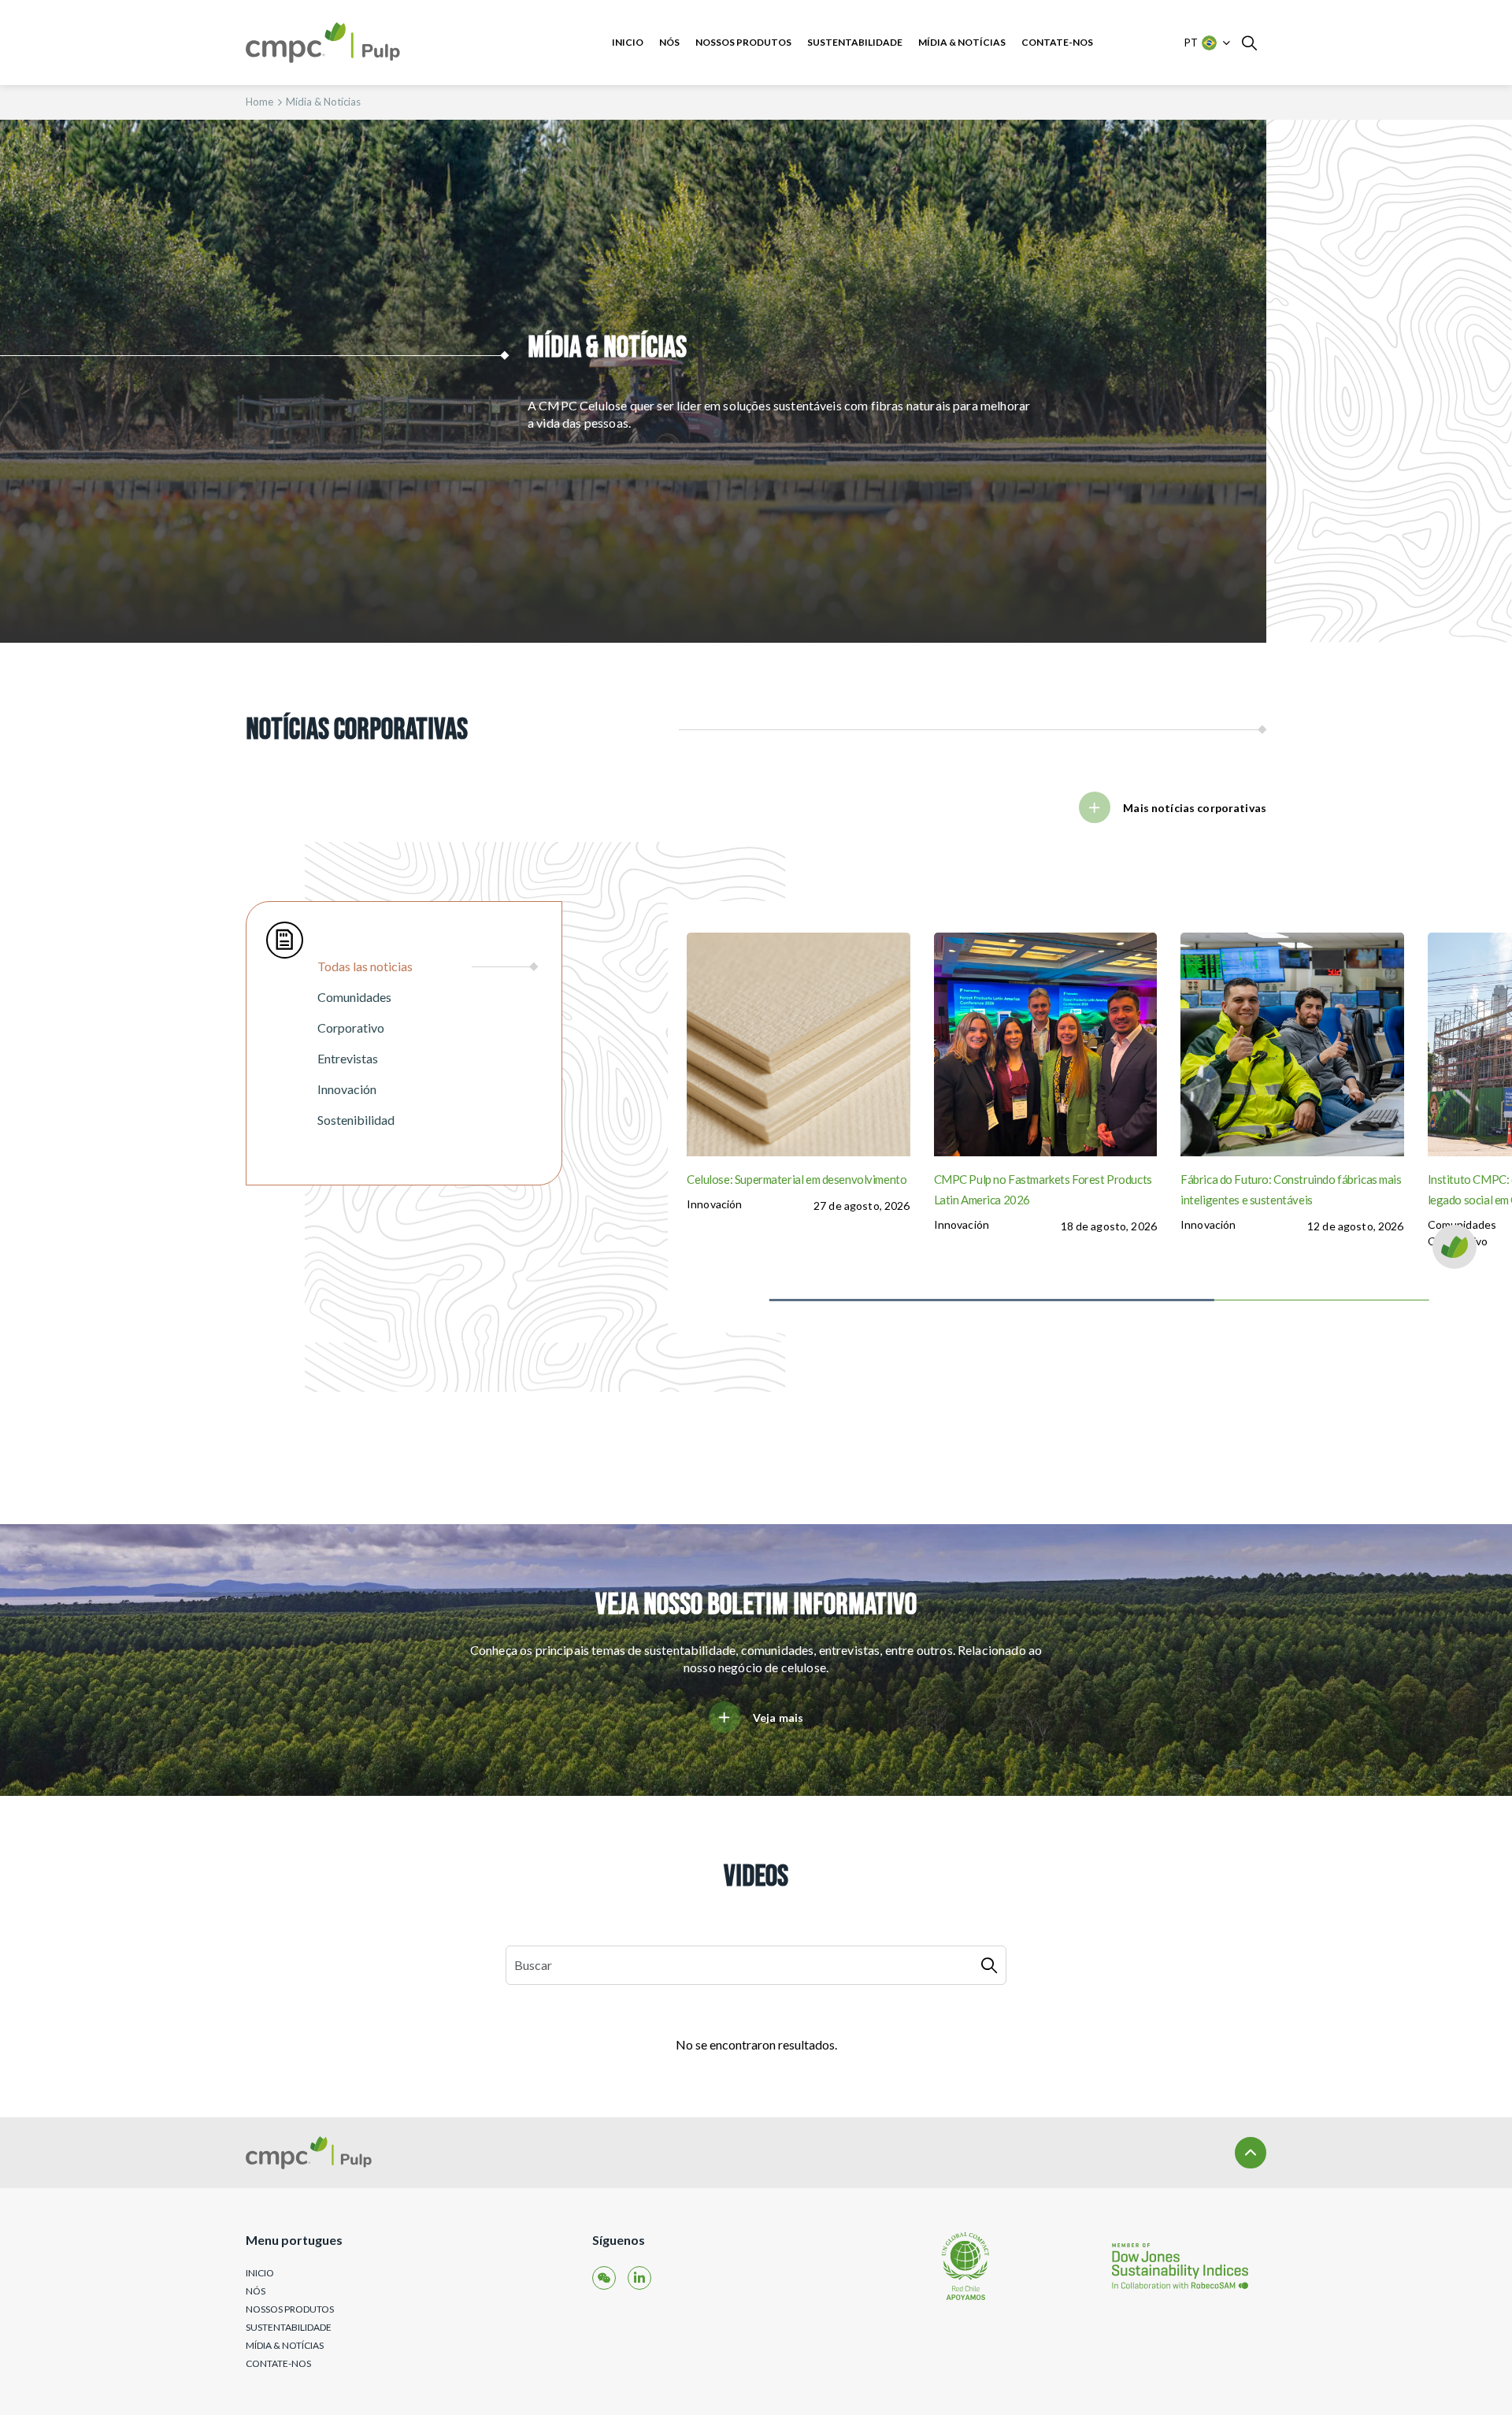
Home (259, 102)
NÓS (669, 42)
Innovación (714, 1204)
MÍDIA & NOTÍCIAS (962, 42)
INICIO (628, 42)
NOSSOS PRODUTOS (743, 42)
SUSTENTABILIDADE (855, 42)
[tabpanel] (1090, 1117)
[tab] (428, 966)
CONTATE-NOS (1057, 42)
